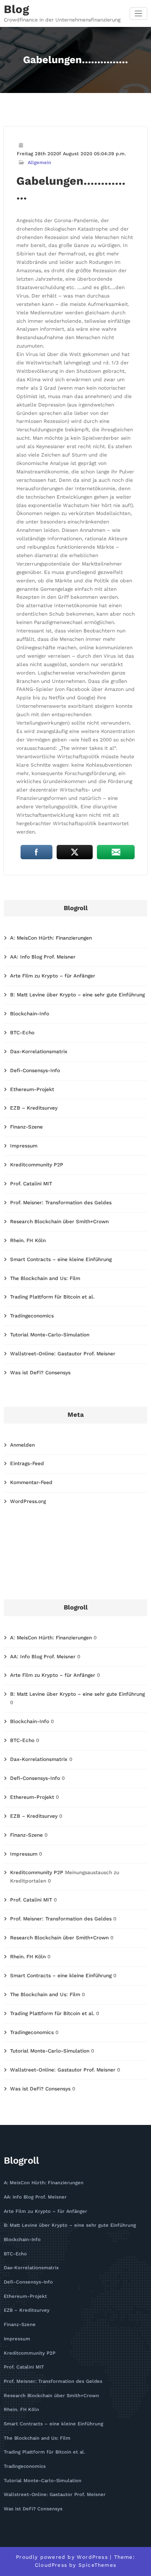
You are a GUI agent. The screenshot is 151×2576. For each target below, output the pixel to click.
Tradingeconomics (32, 1316)
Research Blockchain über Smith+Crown (59, 1222)
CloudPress (51, 2565)
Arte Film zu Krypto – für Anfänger (53, 976)
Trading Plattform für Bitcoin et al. (52, 1297)
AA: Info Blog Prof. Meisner (43, 957)
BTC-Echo (22, 1033)
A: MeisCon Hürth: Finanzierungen (51, 938)
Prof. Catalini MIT (31, 1184)
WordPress (92, 2557)
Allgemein (39, 163)
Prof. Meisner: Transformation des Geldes (61, 1203)
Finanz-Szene (26, 1127)
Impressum (24, 1146)
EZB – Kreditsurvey (34, 1108)
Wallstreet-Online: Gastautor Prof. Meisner (63, 1354)
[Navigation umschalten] (139, 14)
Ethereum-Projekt (32, 1089)
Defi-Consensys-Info (35, 1070)
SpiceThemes (97, 2565)
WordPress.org (28, 1501)
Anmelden (22, 1445)
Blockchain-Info (30, 1014)
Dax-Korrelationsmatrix (39, 1052)
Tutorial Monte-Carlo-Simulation (50, 1335)
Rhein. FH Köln (28, 1240)
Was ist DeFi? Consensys (40, 1373)
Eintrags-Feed (27, 1463)
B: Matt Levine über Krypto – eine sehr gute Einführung (77, 995)
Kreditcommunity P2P (37, 1165)
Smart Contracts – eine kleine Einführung (61, 1259)
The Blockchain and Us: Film (45, 1278)
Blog (16, 9)
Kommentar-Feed (31, 1482)
